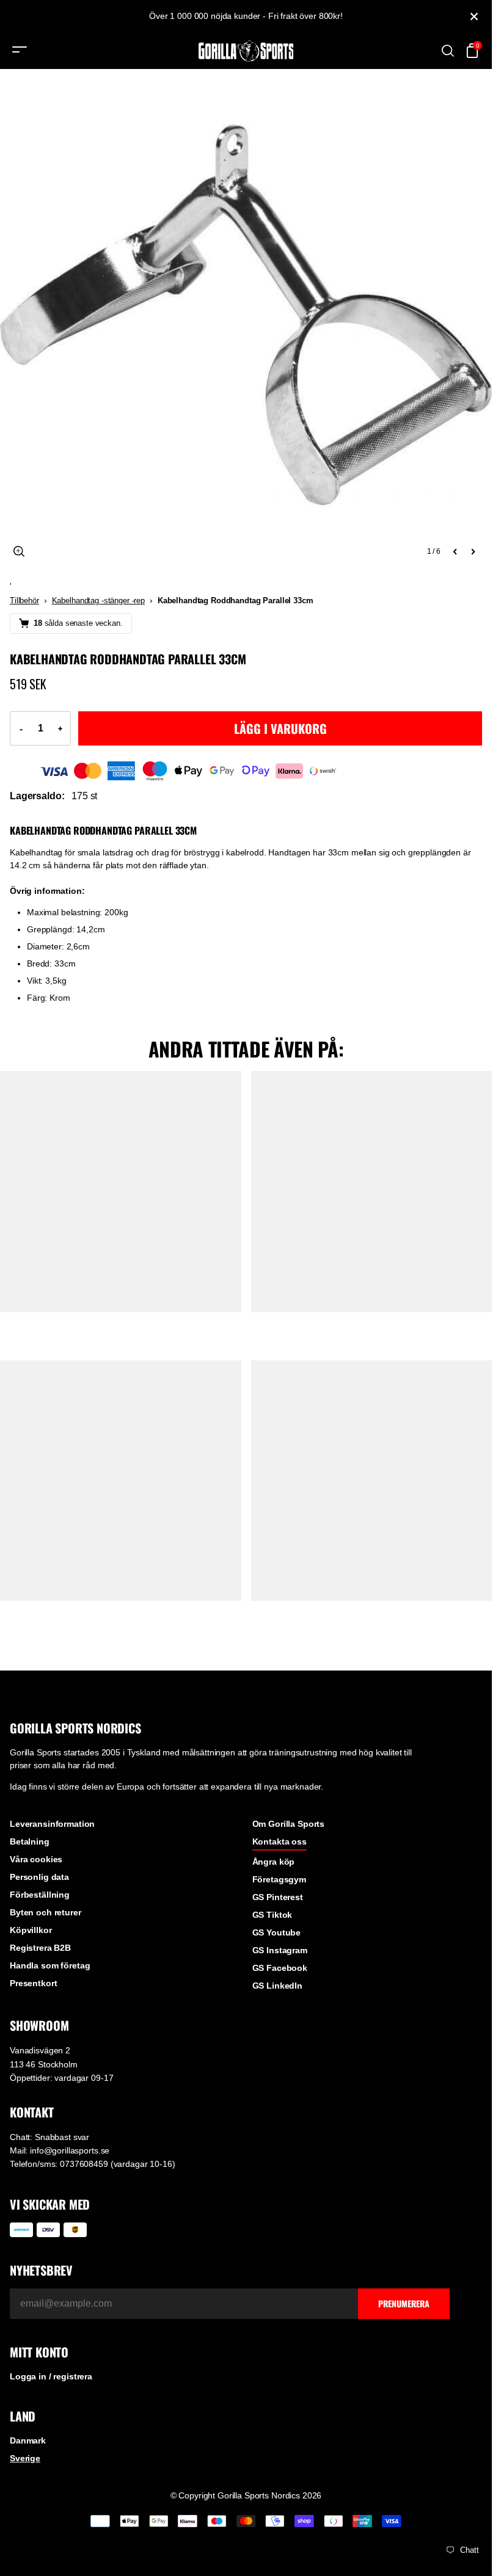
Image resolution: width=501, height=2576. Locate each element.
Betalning (30, 1841)
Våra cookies (36, 1859)
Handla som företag (50, 1965)
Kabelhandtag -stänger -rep (98, 600)
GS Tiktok (272, 1915)
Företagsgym (279, 1879)
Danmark (28, 2440)
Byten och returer (46, 1912)
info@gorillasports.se (70, 2150)
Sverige (25, 2458)
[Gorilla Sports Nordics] (246, 51)
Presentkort (33, 1983)
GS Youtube (277, 1932)
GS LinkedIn (277, 1986)
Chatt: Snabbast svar (49, 2137)
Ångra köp (274, 1862)
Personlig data (39, 1877)
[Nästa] (473, 551)
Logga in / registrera (51, 2376)
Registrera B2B (40, 1948)
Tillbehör (24, 600)
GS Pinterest (278, 1897)
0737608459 (84, 2164)
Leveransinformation (52, 1824)
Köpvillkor (31, 1930)
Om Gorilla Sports (289, 1824)
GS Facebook (280, 1968)
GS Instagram (280, 1950)
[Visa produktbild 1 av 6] (246, 315)
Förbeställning (40, 1895)
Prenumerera (404, 2303)
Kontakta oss (280, 1841)
